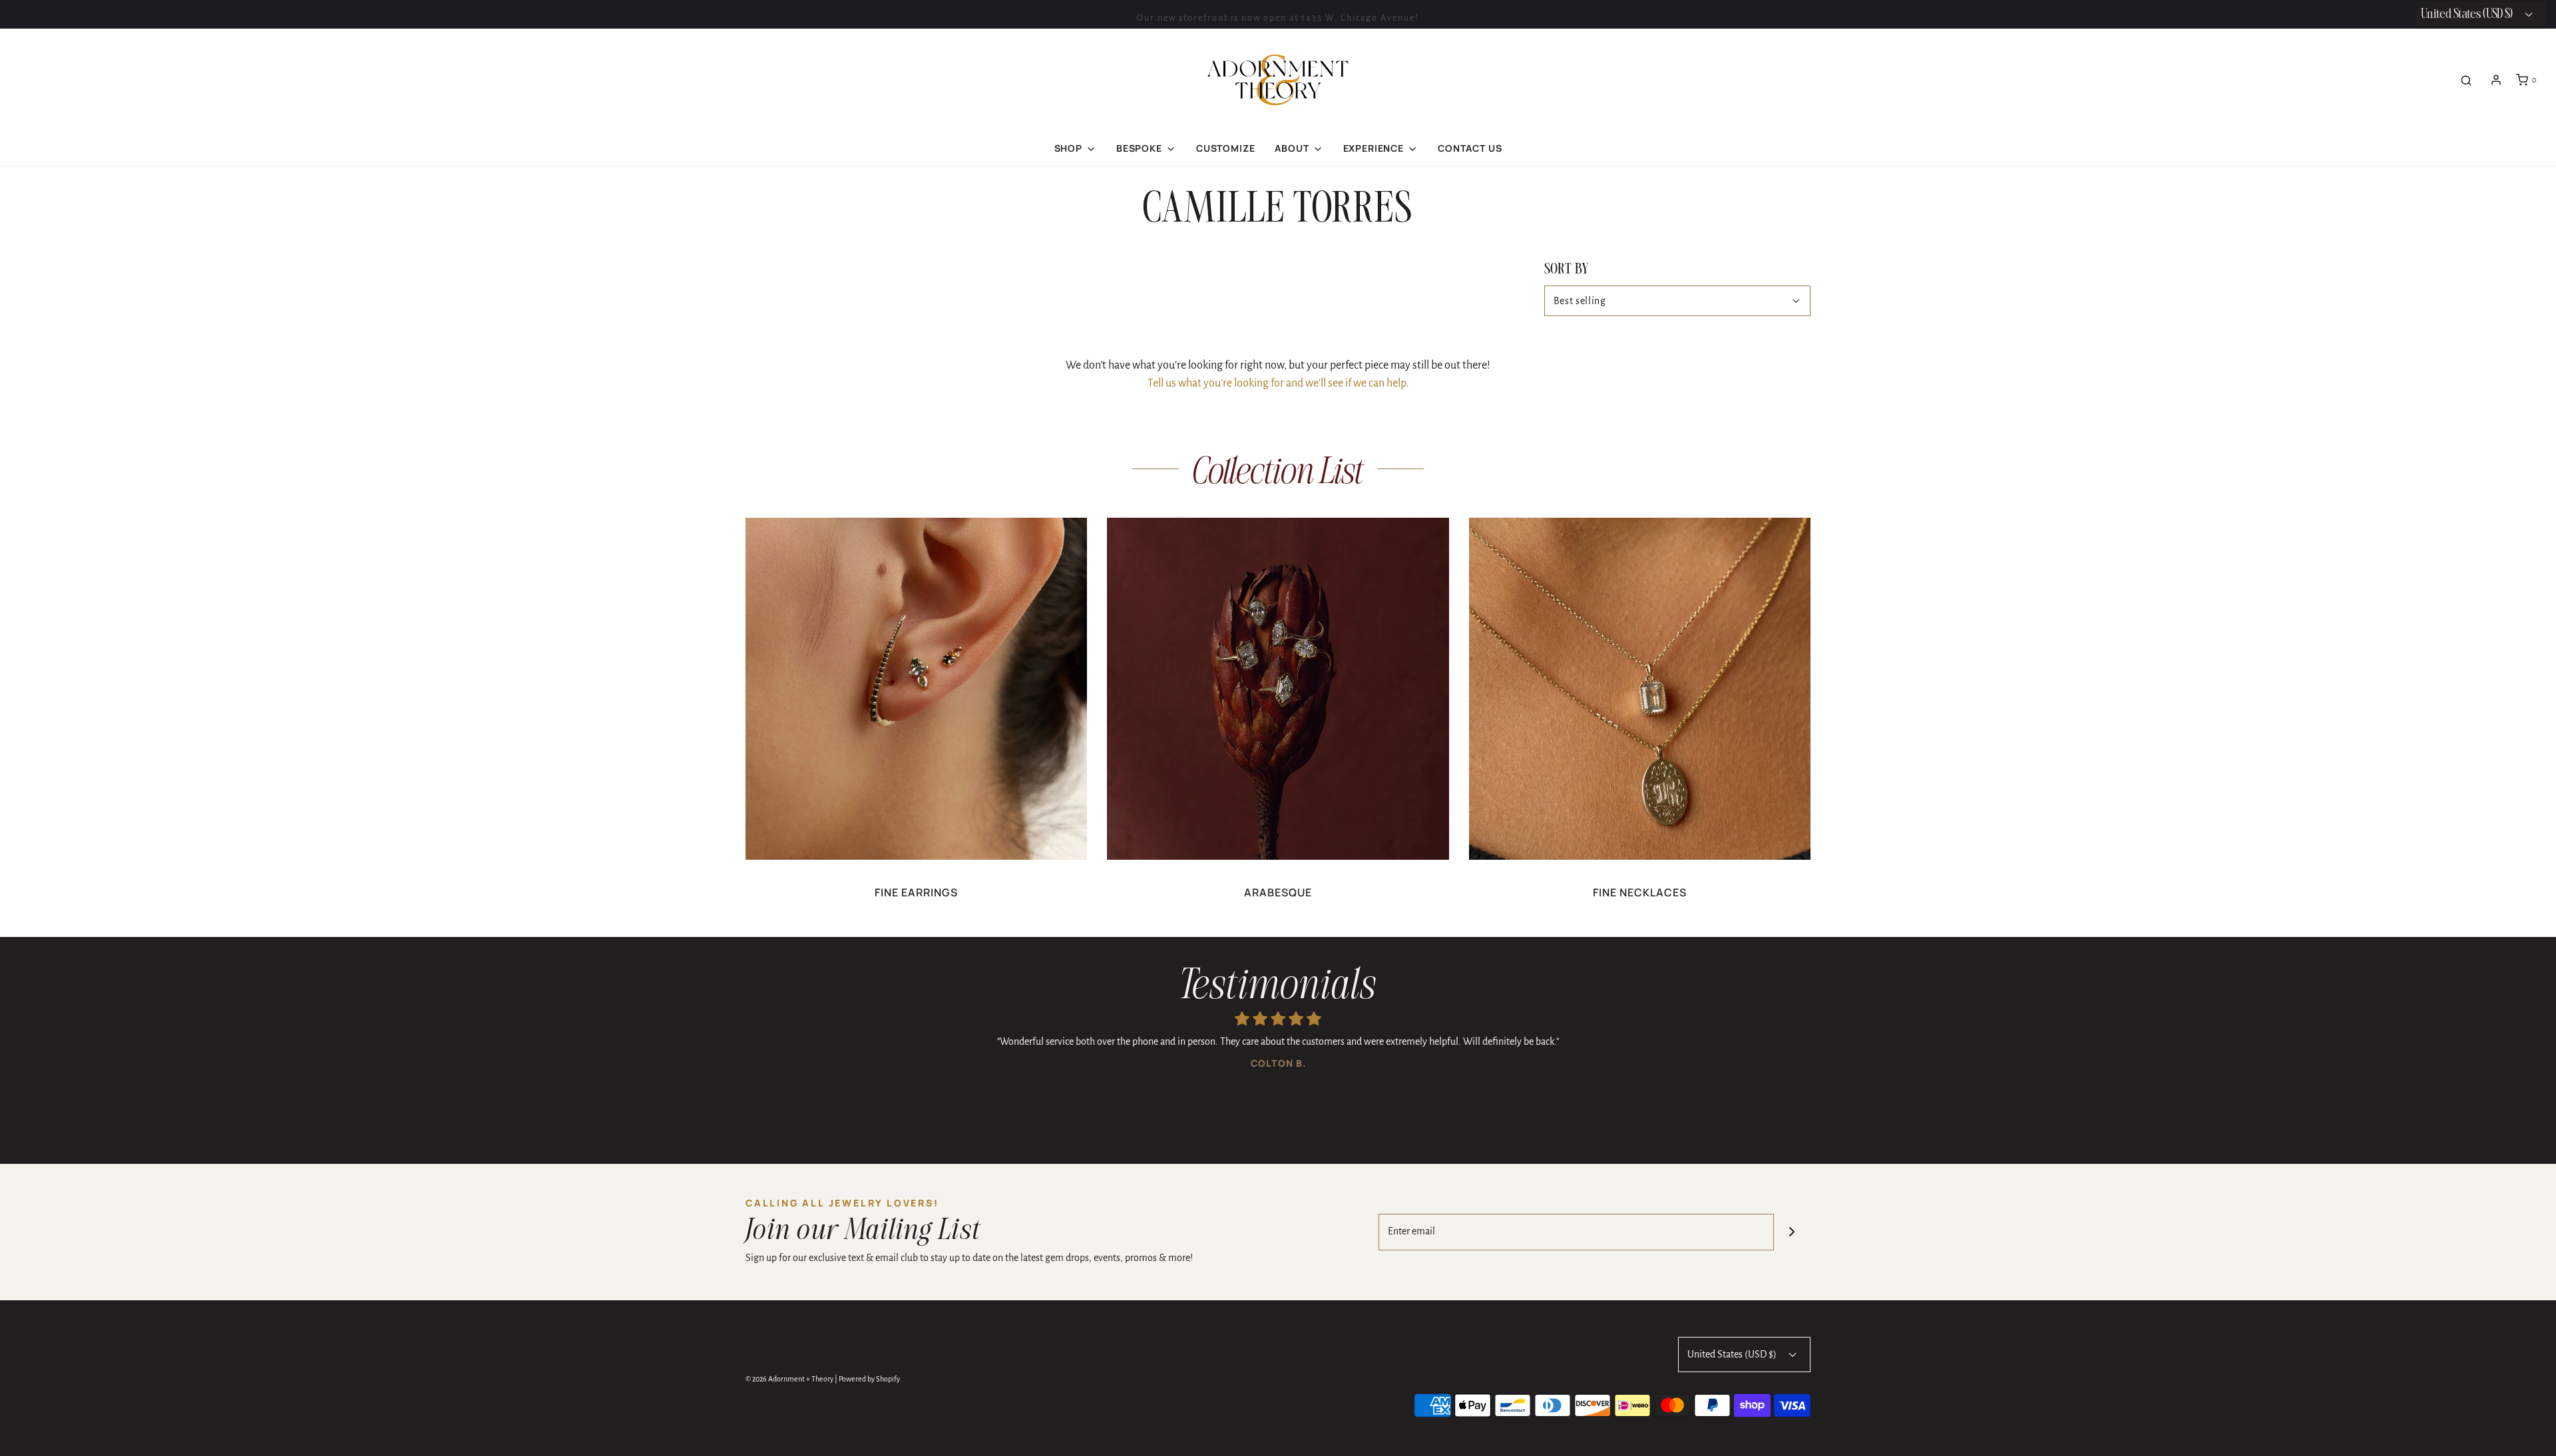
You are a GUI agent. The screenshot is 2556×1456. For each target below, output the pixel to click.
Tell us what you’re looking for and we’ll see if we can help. (1278, 383)
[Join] (1792, 1232)
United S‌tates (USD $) (2468, 14)
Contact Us (1470, 148)
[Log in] (2496, 80)
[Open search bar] (2466, 80)
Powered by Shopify (869, 1379)
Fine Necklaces (1640, 892)
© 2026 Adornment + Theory (789, 1379)
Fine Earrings (916, 892)
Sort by (1567, 270)
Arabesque (1278, 892)
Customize (1226, 148)
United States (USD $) (1733, 1354)
